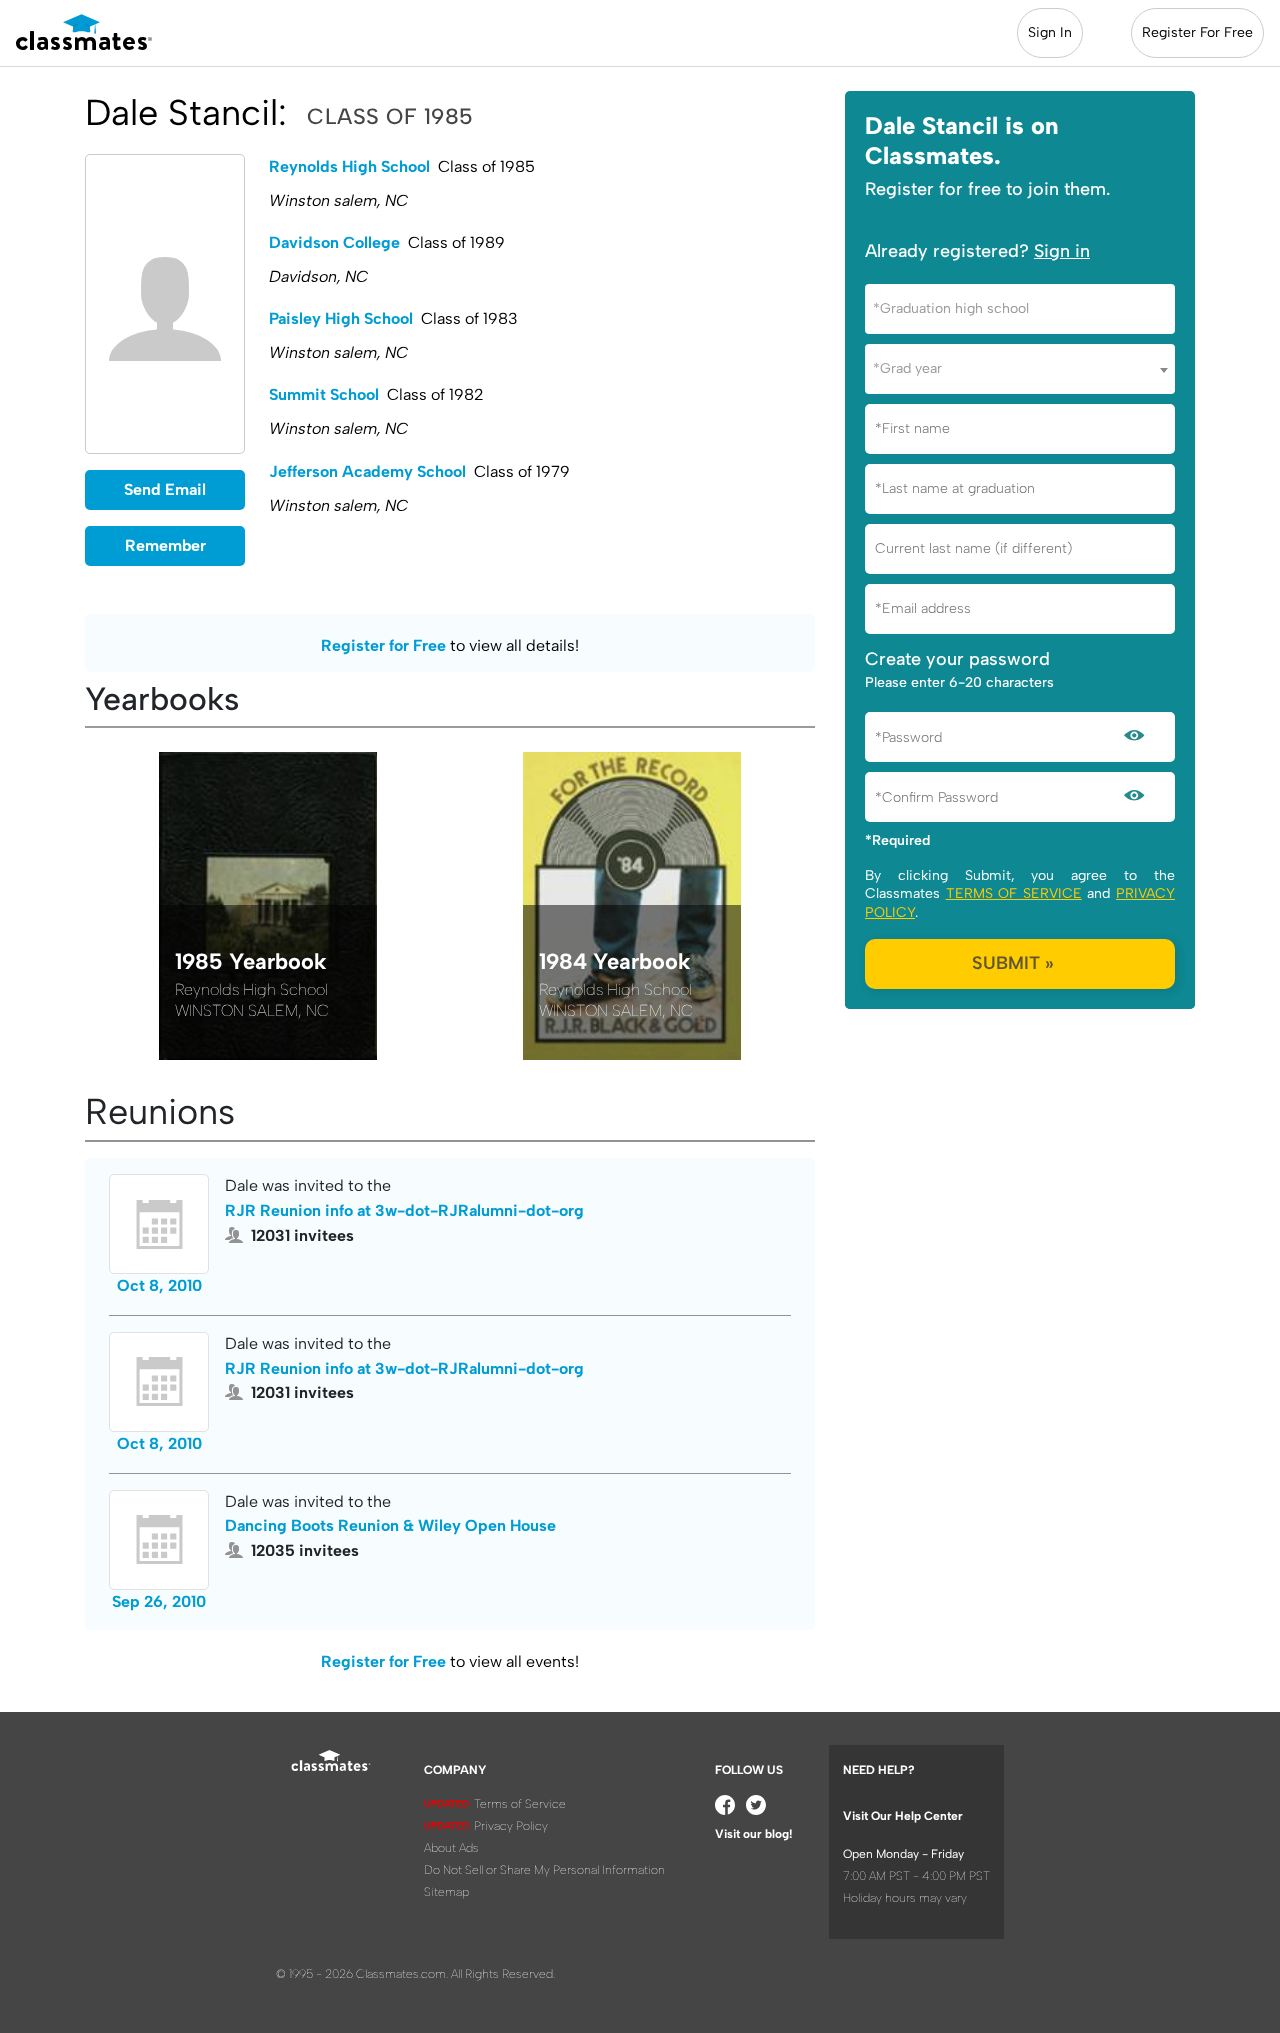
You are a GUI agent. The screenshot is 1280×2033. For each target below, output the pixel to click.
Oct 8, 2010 (159, 1285)
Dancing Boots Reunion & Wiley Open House (390, 1525)
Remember (165, 545)
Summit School (324, 394)
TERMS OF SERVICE (1014, 893)
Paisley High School (341, 318)
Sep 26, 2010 (159, 1601)
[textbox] (1020, 308)
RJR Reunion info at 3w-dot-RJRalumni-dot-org (404, 1210)
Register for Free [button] (383, 645)
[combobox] (1020, 309)
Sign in (1062, 251)
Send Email (165, 489)
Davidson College (334, 242)
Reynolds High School (349, 166)
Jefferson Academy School (367, 471)
